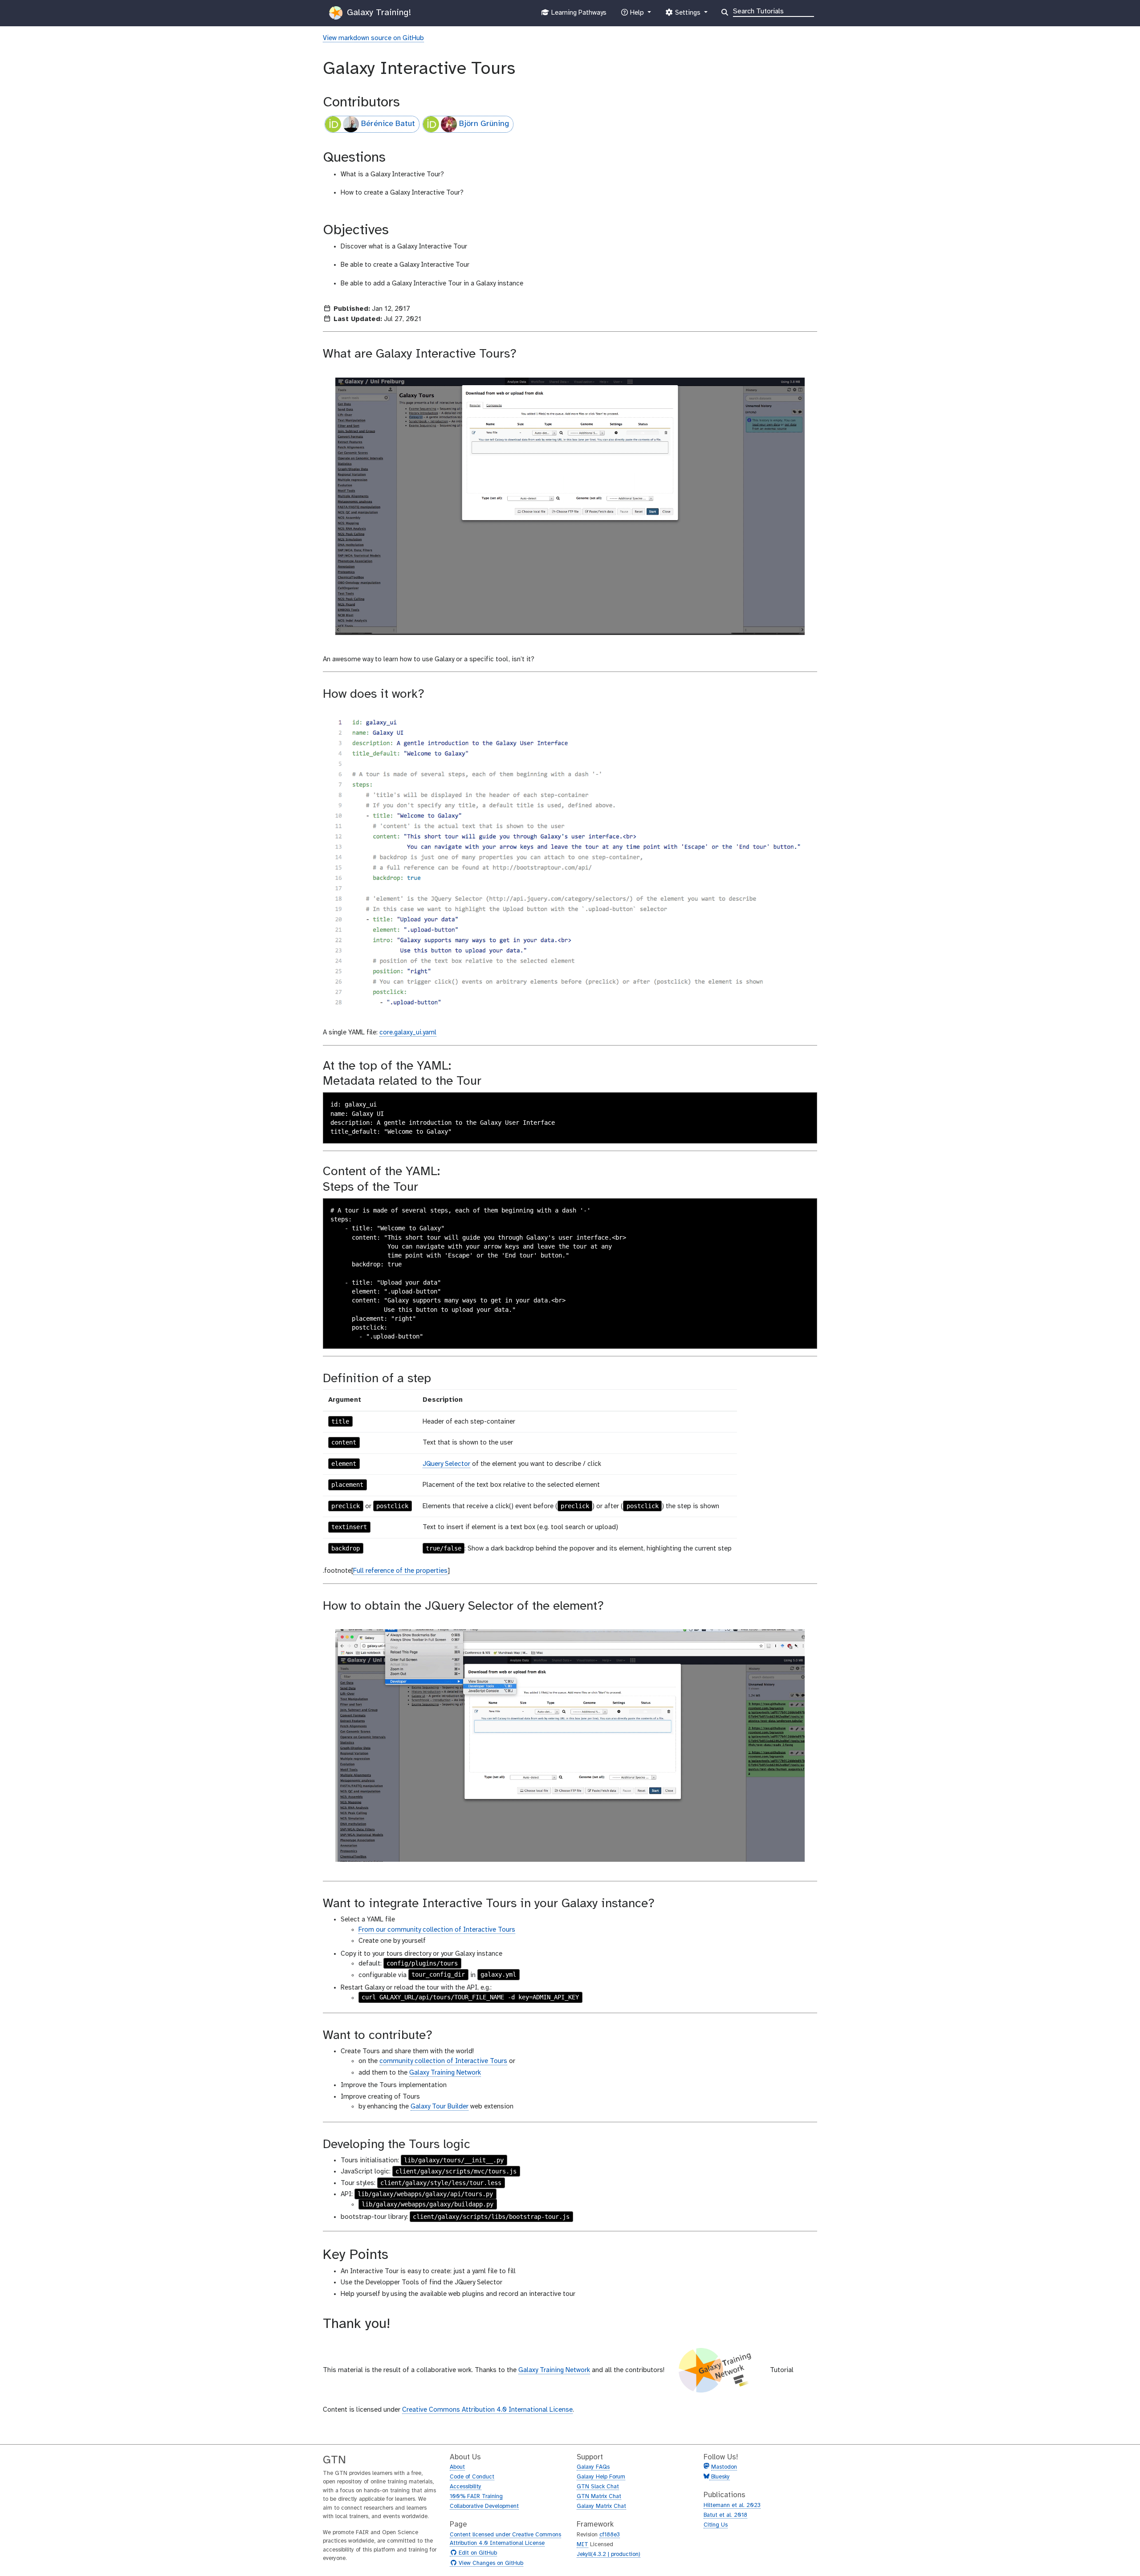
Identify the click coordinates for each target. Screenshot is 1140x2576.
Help (637, 15)
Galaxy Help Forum (601, 2477)
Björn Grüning (484, 124)
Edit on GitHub (477, 2553)
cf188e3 (610, 2535)
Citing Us (716, 2525)
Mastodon (724, 2467)
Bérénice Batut (388, 124)
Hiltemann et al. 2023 (732, 2505)
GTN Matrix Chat (599, 2497)
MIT (582, 2545)
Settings (688, 15)
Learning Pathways (578, 15)
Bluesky (720, 2477)
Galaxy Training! (378, 13)
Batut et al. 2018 (725, 2515)
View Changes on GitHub (490, 2564)
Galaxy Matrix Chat (601, 2506)
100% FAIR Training (476, 2497)
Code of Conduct (472, 2477)
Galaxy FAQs (593, 2467)
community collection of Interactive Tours (443, 2061)
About (457, 2467)
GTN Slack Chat (598, 2487)
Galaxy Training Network (445, 2073)
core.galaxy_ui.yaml (408, 1033)
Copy (804, 1100)
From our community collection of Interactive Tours (437, 1930)
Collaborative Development (484, 2506)
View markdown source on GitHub (373, 38)
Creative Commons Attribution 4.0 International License (487, 2410)
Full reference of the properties (400, 1571)
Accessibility (466, 2487)
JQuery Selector (446, 1464)
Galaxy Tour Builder (440, 2107)
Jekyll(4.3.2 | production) (609, 2554)
